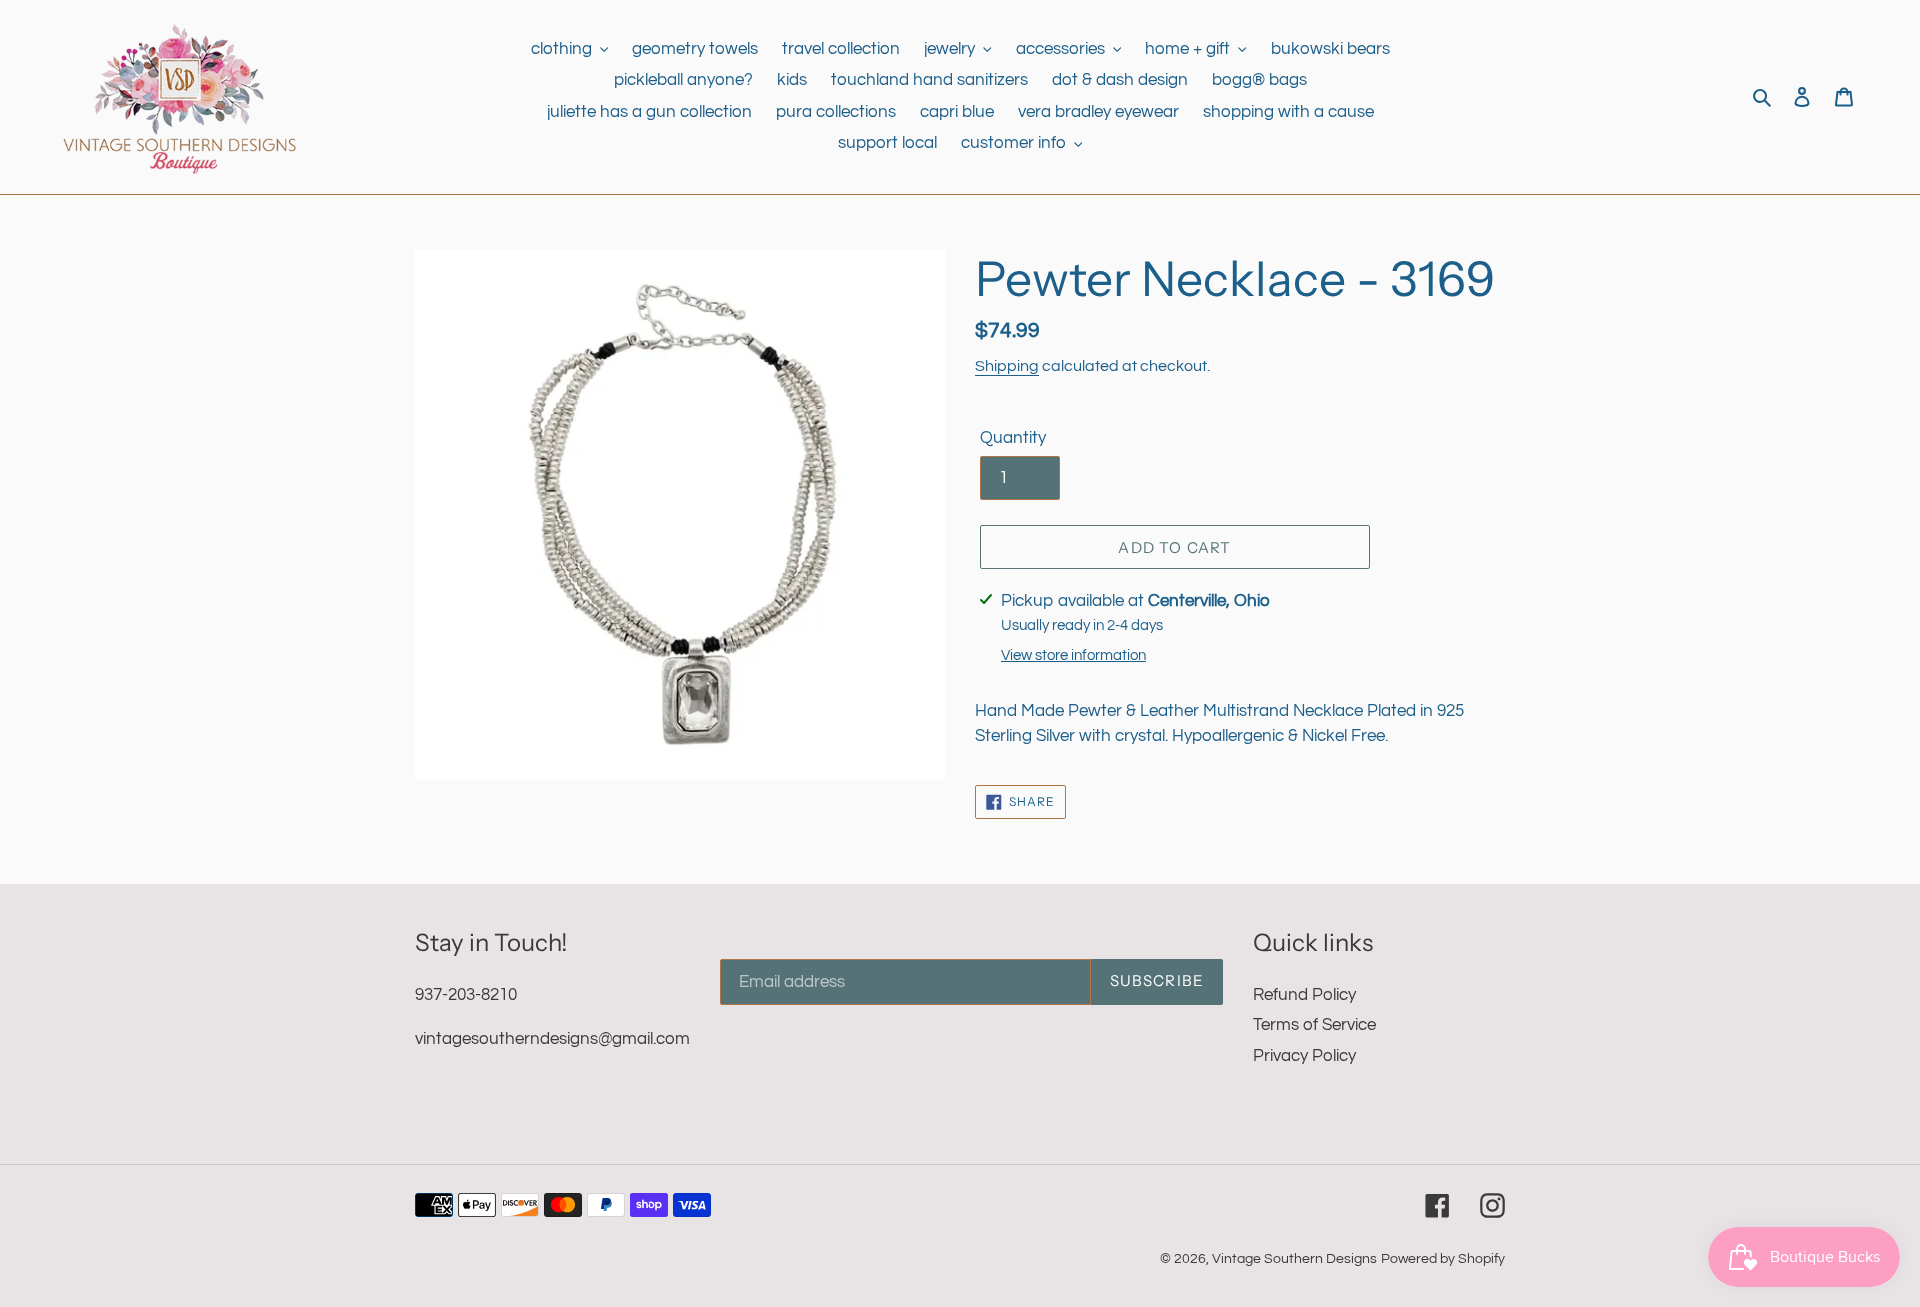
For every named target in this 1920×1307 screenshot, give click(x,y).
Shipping (1007, 366)
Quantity (1013, 438)
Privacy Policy (1304, 1056)
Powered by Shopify (1443, 1259)
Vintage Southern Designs (1294, 1259)
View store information (1073, 655)
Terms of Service (1314, 1025)
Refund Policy (1304, 995)
